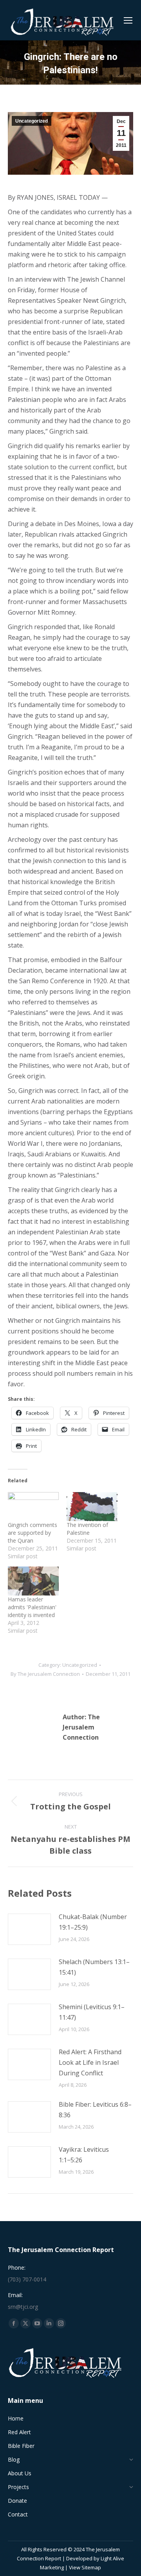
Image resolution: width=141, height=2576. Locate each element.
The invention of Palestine (87, 1529)
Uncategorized (32, 121)
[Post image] (29, 1929)
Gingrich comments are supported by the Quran (33, 1533)
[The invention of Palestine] (92, 1507)
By (45, 1674)
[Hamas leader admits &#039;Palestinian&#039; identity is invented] (33, 1581)
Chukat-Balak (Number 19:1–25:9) (93, 1922)
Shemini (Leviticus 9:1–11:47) (92, 2012)
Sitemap (91, 2567)
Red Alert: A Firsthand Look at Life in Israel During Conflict (90, 2062)
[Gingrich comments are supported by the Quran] (33, 1507)
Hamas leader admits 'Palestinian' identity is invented (32, 1607)
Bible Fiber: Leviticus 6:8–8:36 (95, 2110)
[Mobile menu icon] (128, 20)
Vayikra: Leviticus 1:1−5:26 (84, 2155)
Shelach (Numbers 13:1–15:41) (94, 1967)
